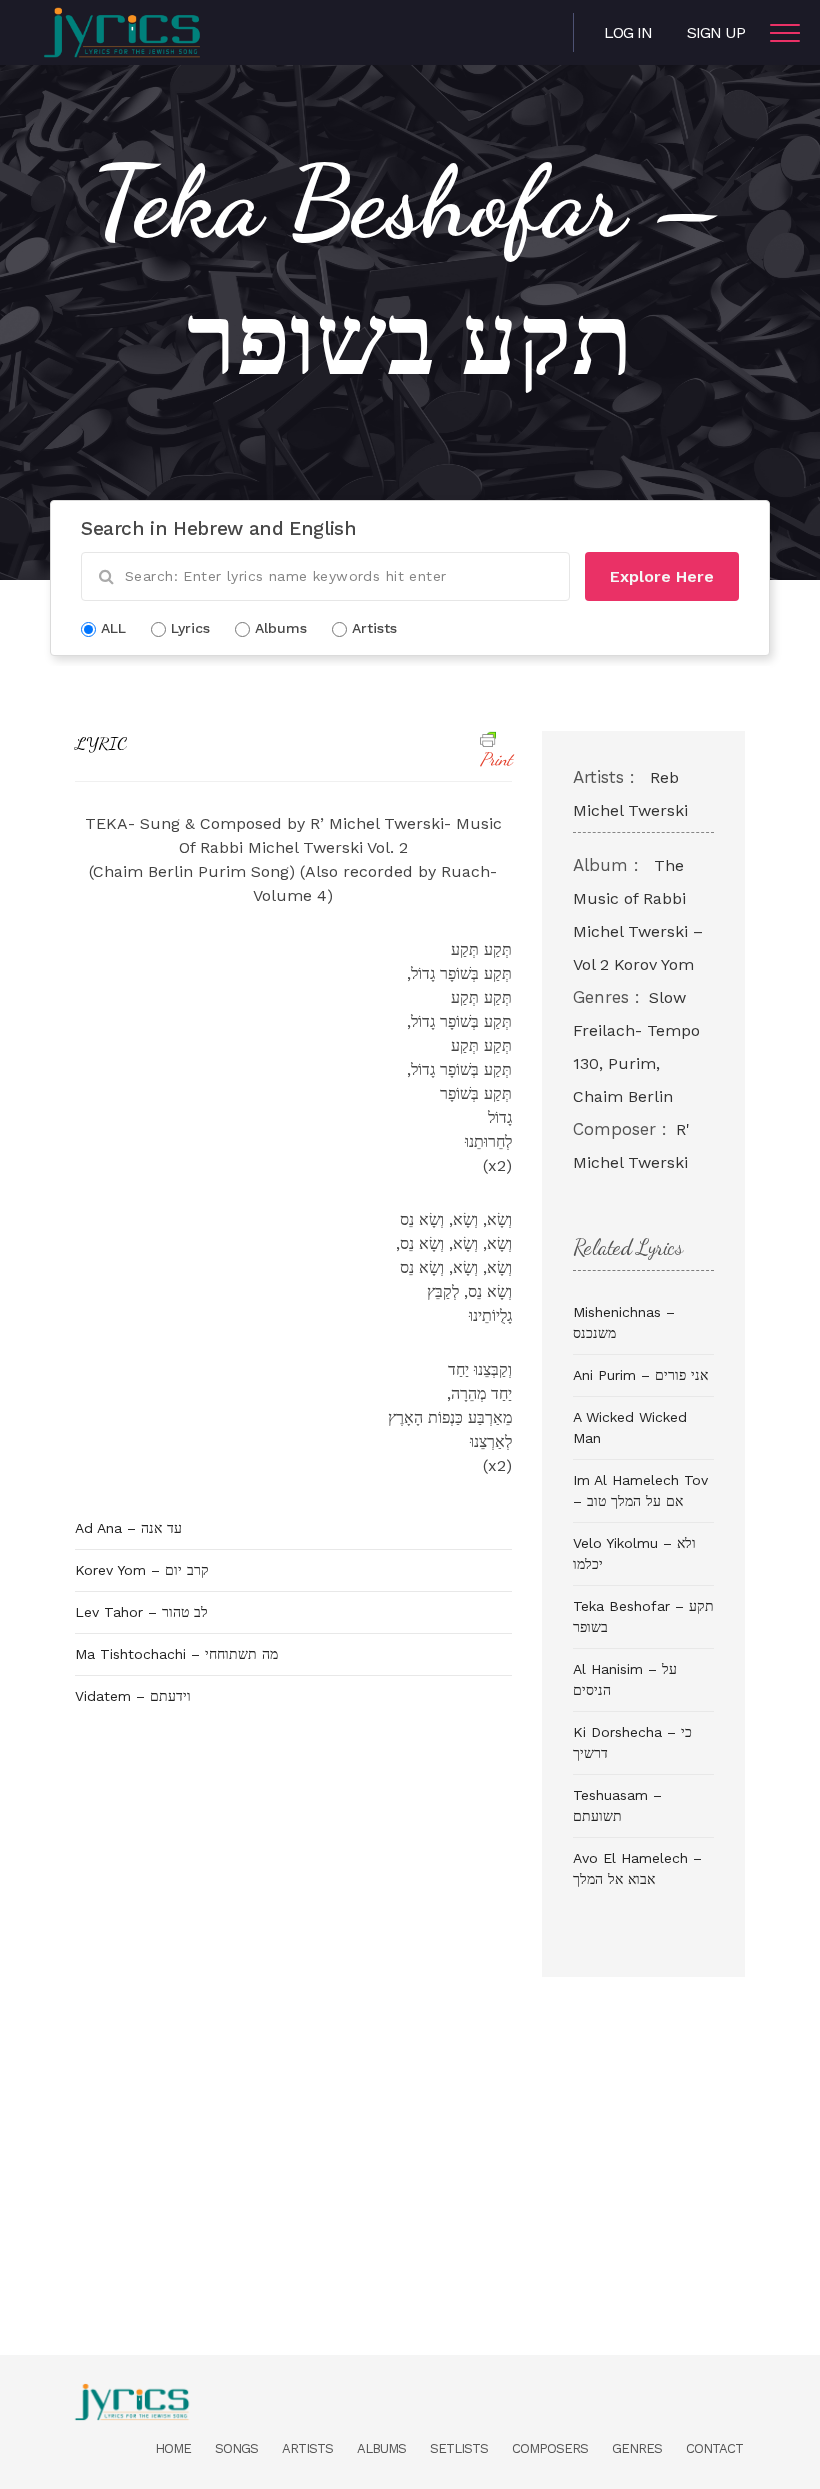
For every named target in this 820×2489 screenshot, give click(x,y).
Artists (307, 2448)
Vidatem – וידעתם (133, 1696)
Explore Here (662, 576)
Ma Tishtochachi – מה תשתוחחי (176, 1654)
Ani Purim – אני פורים (640, 1375)
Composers (550, 2448)
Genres (637, 2448)
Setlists (459, 2448)
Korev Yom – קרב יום (142, 1570)
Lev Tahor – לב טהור (141, 1612)
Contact (714, 2448)
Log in (628, 32)
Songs (236, 2448)
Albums (381, 2448)
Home (173, 2448)
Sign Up (716, 32)
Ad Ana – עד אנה (128, 1528)
